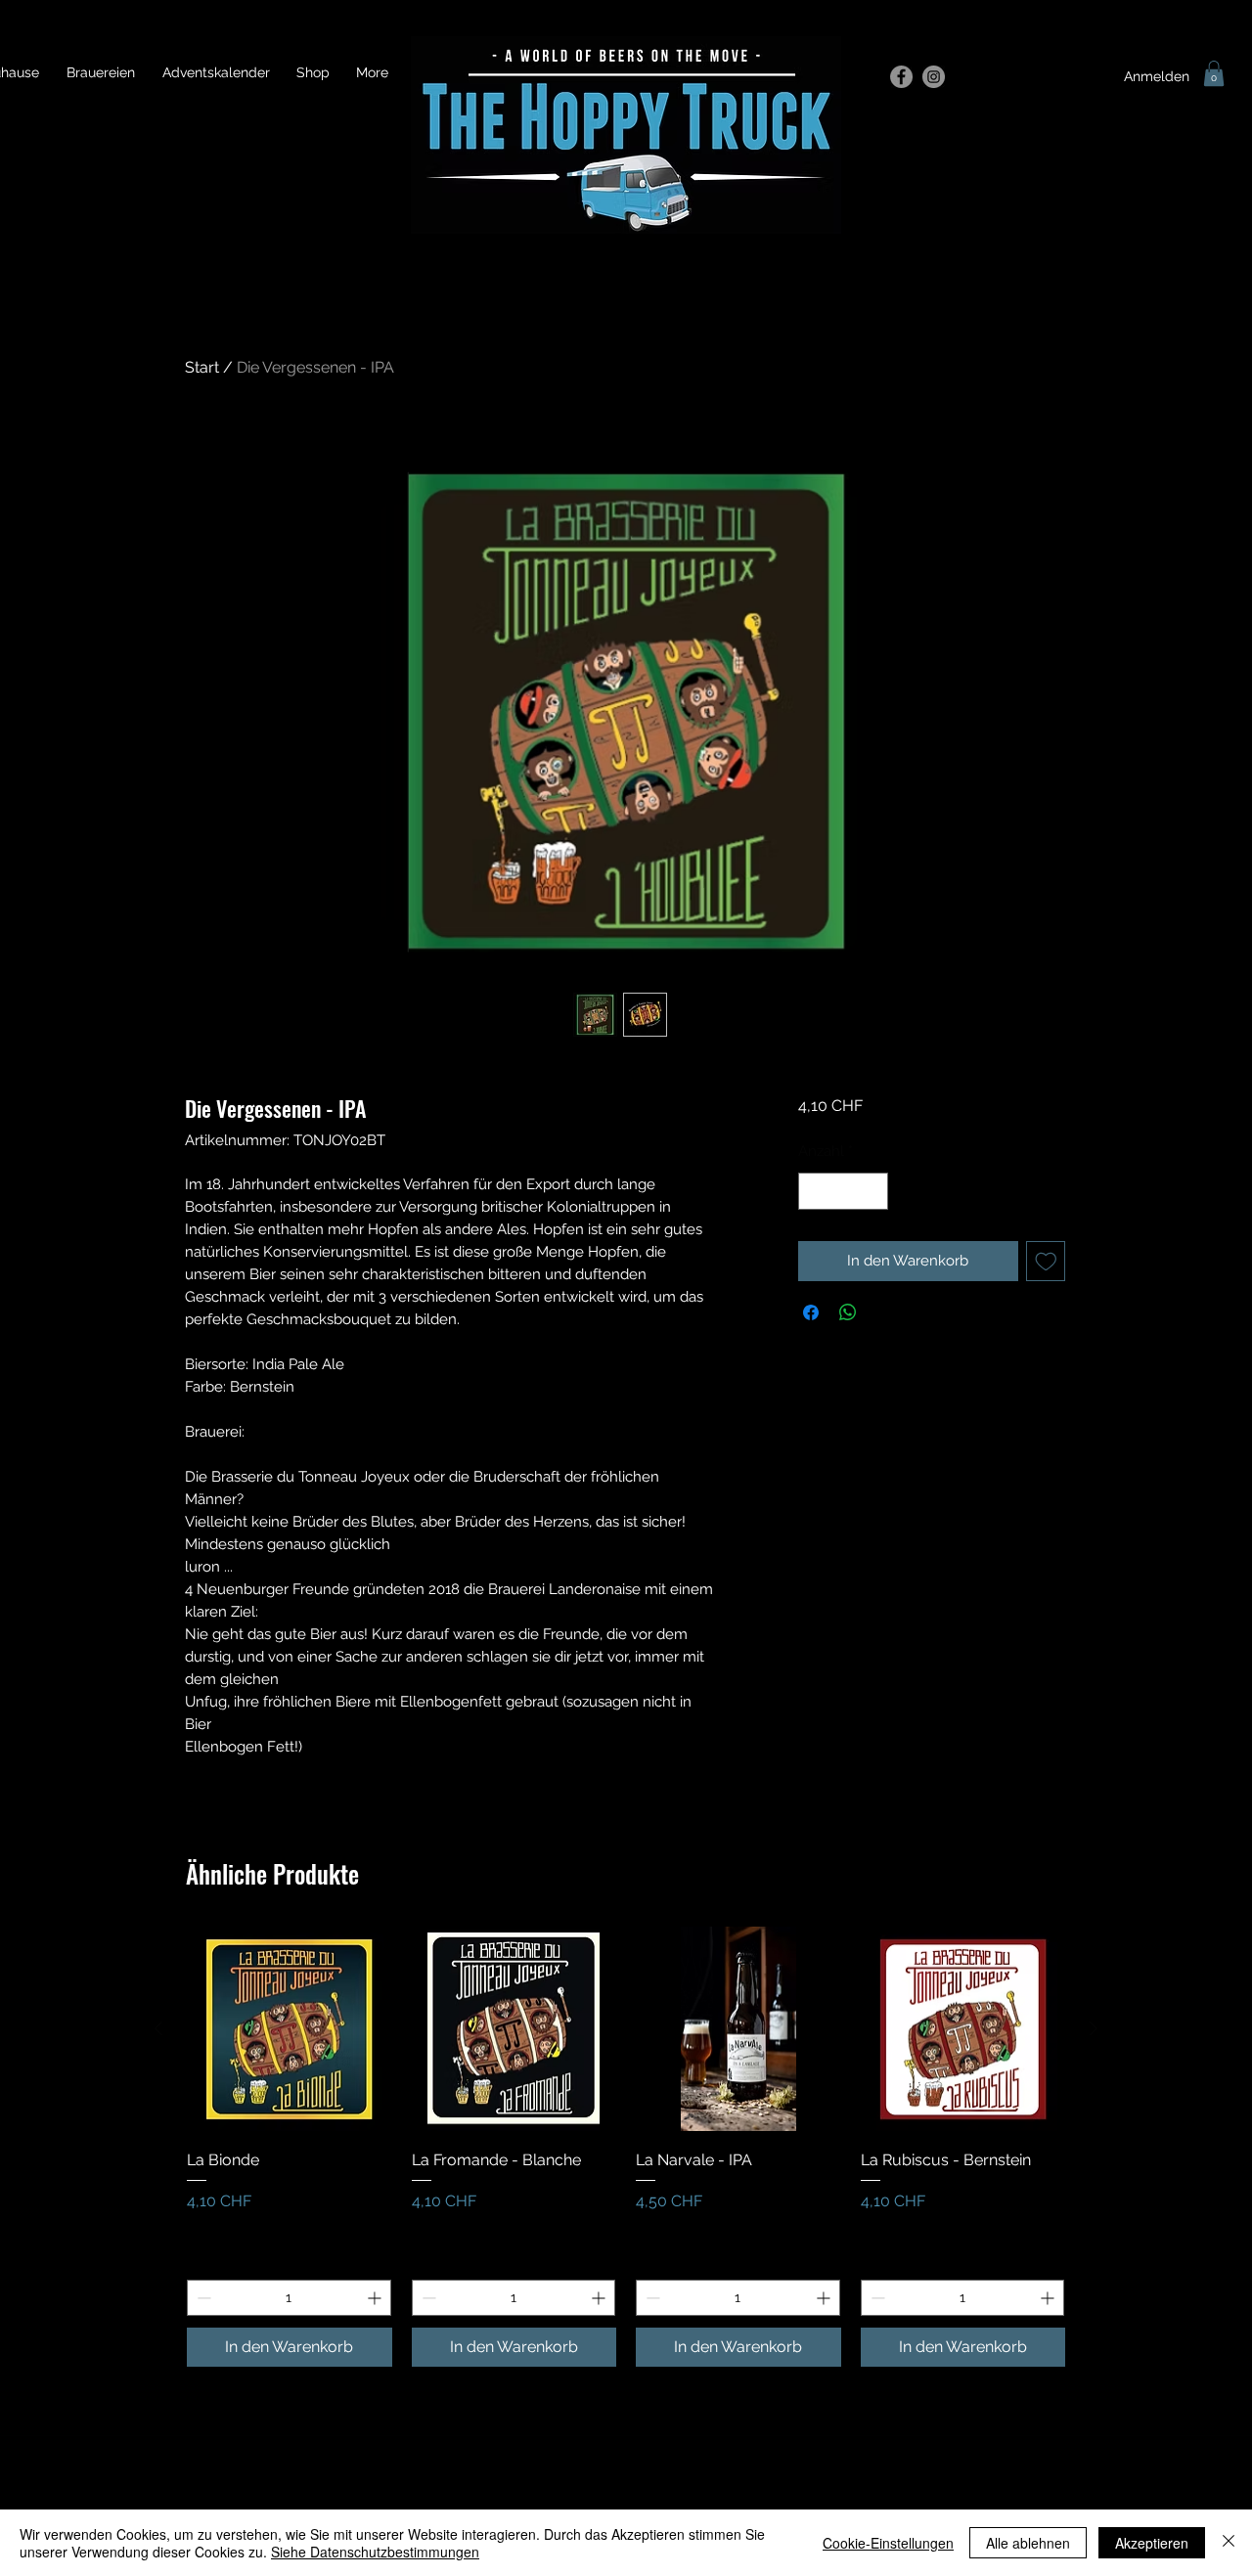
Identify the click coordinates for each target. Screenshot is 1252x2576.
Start (202, 367)
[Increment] (872, 1192)
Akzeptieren (1152, 2543)
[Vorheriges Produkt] (158, 2028)
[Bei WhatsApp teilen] (848, 1312)
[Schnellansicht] (290, 2029)
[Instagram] (934, 77)
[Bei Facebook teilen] (811, 1312)
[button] (1214, 73)
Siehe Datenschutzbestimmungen (375, 2552)
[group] (626, 2147)
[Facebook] (901, 77)
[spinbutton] (843, 1192)
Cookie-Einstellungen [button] (888, 2543)
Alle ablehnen (1028, 2543)
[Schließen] (1229, 2543)
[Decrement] (814, 1192)
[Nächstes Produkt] (1094, 2028)
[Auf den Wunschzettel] (1046, 1261)
